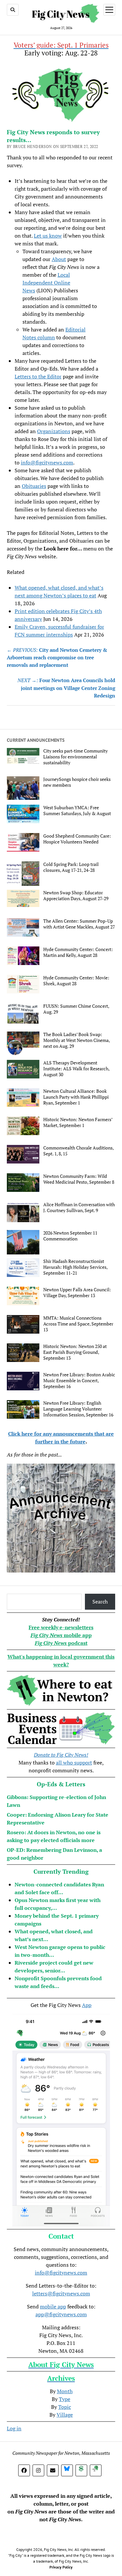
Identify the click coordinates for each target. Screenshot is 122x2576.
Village (65, 2415)
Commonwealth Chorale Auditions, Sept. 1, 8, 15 (78, 1151)
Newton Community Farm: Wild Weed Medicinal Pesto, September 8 (79, 1179)
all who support (74, 1763)
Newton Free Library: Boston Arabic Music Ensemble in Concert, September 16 (79, 1381)
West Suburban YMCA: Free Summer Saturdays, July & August (77, 811)
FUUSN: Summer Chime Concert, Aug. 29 (76, 1009)
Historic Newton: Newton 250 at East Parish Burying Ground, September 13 (75, 1352)
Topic (65, 2407)
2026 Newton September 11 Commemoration (70, 1236)
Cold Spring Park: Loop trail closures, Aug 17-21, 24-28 (71, 867)
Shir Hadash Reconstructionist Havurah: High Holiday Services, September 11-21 (75, 1267)
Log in (14, 2428)
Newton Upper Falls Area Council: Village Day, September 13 (77, 1293)
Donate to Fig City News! (61, 1755)
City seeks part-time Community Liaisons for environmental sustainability (75, 757)
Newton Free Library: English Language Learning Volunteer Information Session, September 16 (78, 1409)
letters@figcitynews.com (61, 2293)
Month (65, 2391)
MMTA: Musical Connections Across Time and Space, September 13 (78, 1324)
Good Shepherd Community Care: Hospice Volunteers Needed (77, 839)
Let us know (48, 236)
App (87, 2005)
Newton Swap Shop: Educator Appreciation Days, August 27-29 (76, 896)
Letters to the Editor (38, 376)
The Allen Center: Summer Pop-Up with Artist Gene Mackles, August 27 (79, 924)
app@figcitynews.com (61, 2314)
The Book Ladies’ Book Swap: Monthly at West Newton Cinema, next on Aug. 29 (76, 1040)
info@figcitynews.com (47, 462)
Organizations (54, 431)
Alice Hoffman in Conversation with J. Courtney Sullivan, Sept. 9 (79, 1207)
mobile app (53, 2306)
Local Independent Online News (46, 283)
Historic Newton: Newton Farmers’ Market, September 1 (78, 1122)
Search (100, 1602)
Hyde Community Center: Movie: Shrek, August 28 (76, 981)
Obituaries (34, 486)
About (59, 259)
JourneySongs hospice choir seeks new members (77, 782)
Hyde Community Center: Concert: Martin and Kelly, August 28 (78, 952)
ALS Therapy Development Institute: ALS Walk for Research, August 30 (76, 1069)
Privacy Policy (61, 2567)
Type (65, 2399)
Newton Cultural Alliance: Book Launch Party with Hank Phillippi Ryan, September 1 (76, 1097)
